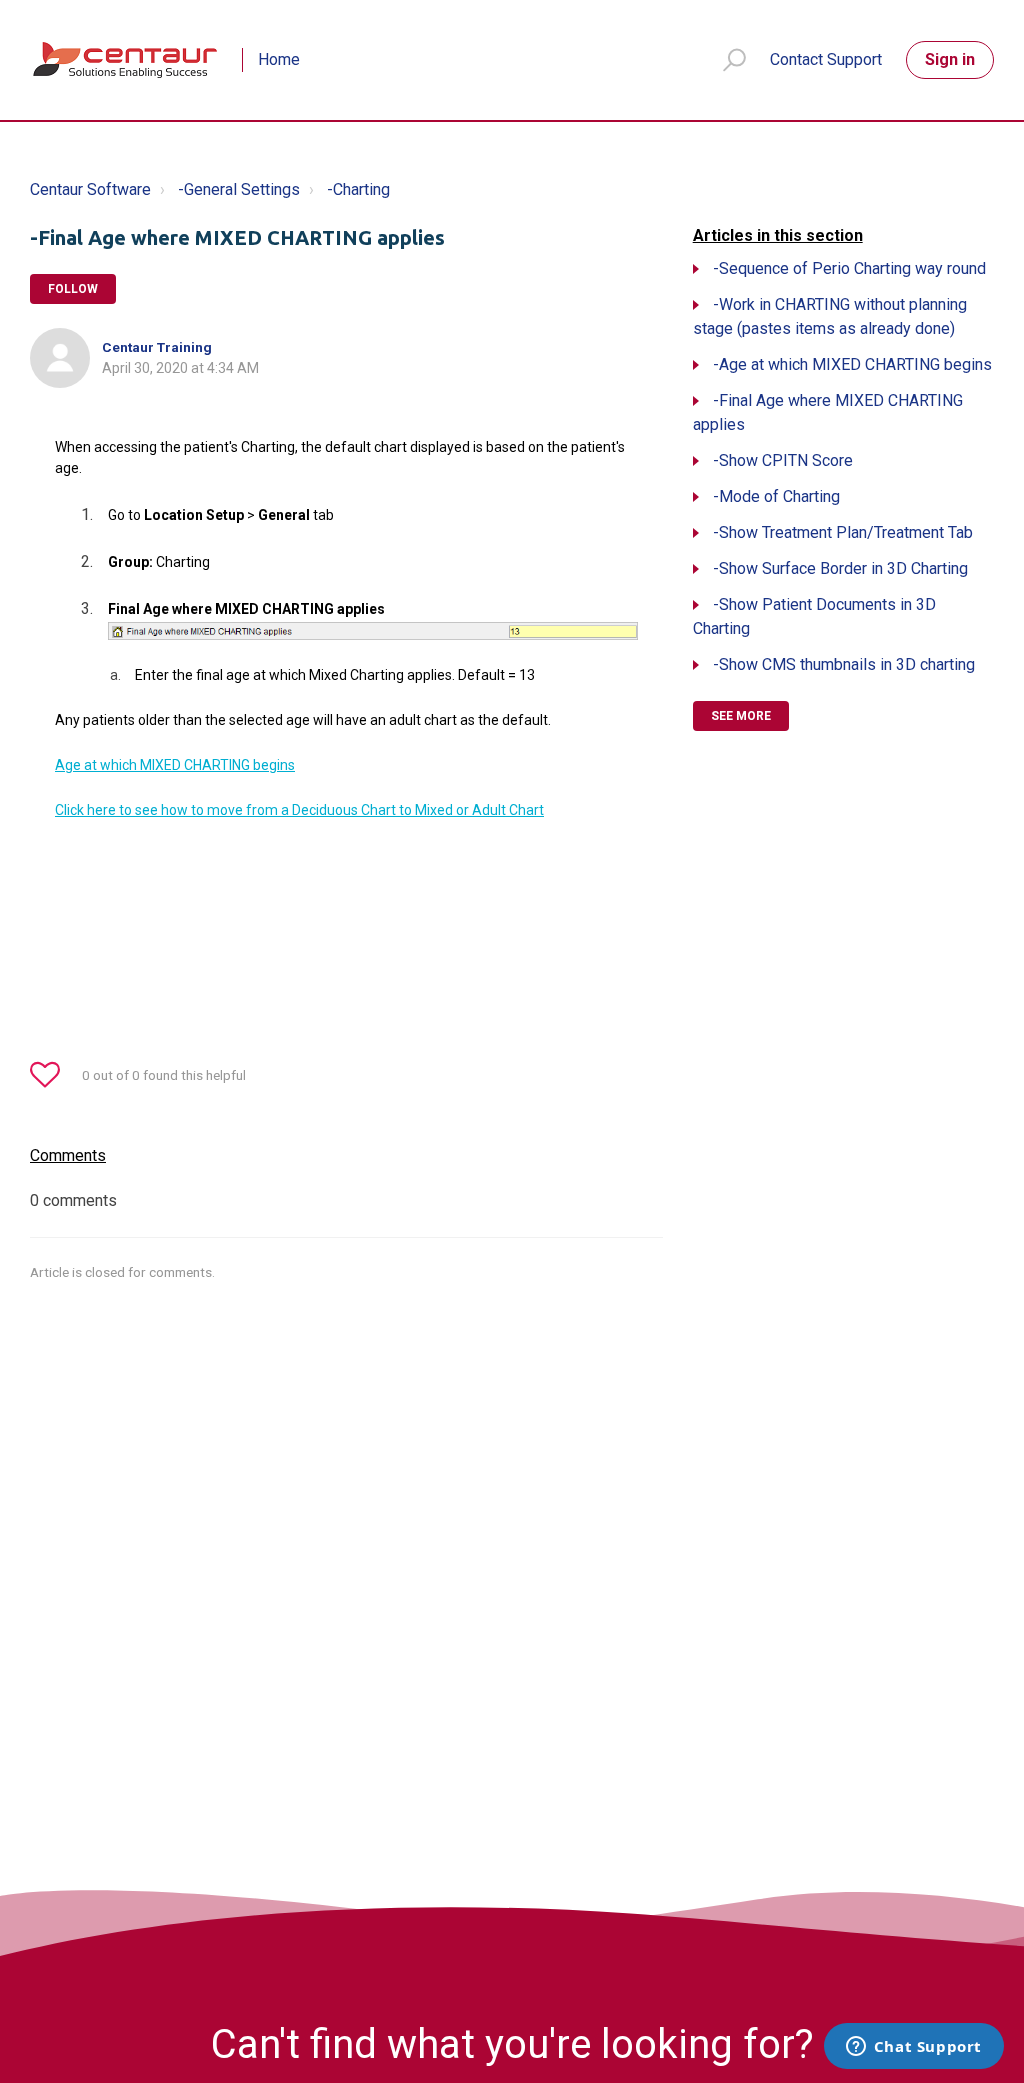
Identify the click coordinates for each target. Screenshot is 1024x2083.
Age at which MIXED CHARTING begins (175, 765)
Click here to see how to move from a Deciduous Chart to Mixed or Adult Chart (299, 810)
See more (741, 716)
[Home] (126, 60)
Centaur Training (157, 347)
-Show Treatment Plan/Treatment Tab (843, 532)
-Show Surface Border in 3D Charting (840, 568)
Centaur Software (90, 189)
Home (279, 59)
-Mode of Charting (776, 496)
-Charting (358, 189)
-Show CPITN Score (783, 460)
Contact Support (826, 59)
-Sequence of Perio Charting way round (849, 268)
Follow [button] (73, 289)
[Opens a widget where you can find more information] (913, 2048)
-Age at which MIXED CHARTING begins (852, 364)
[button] (725, 60)
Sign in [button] (950, 59)
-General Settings (239, 189)
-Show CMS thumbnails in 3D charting (844, 664)
